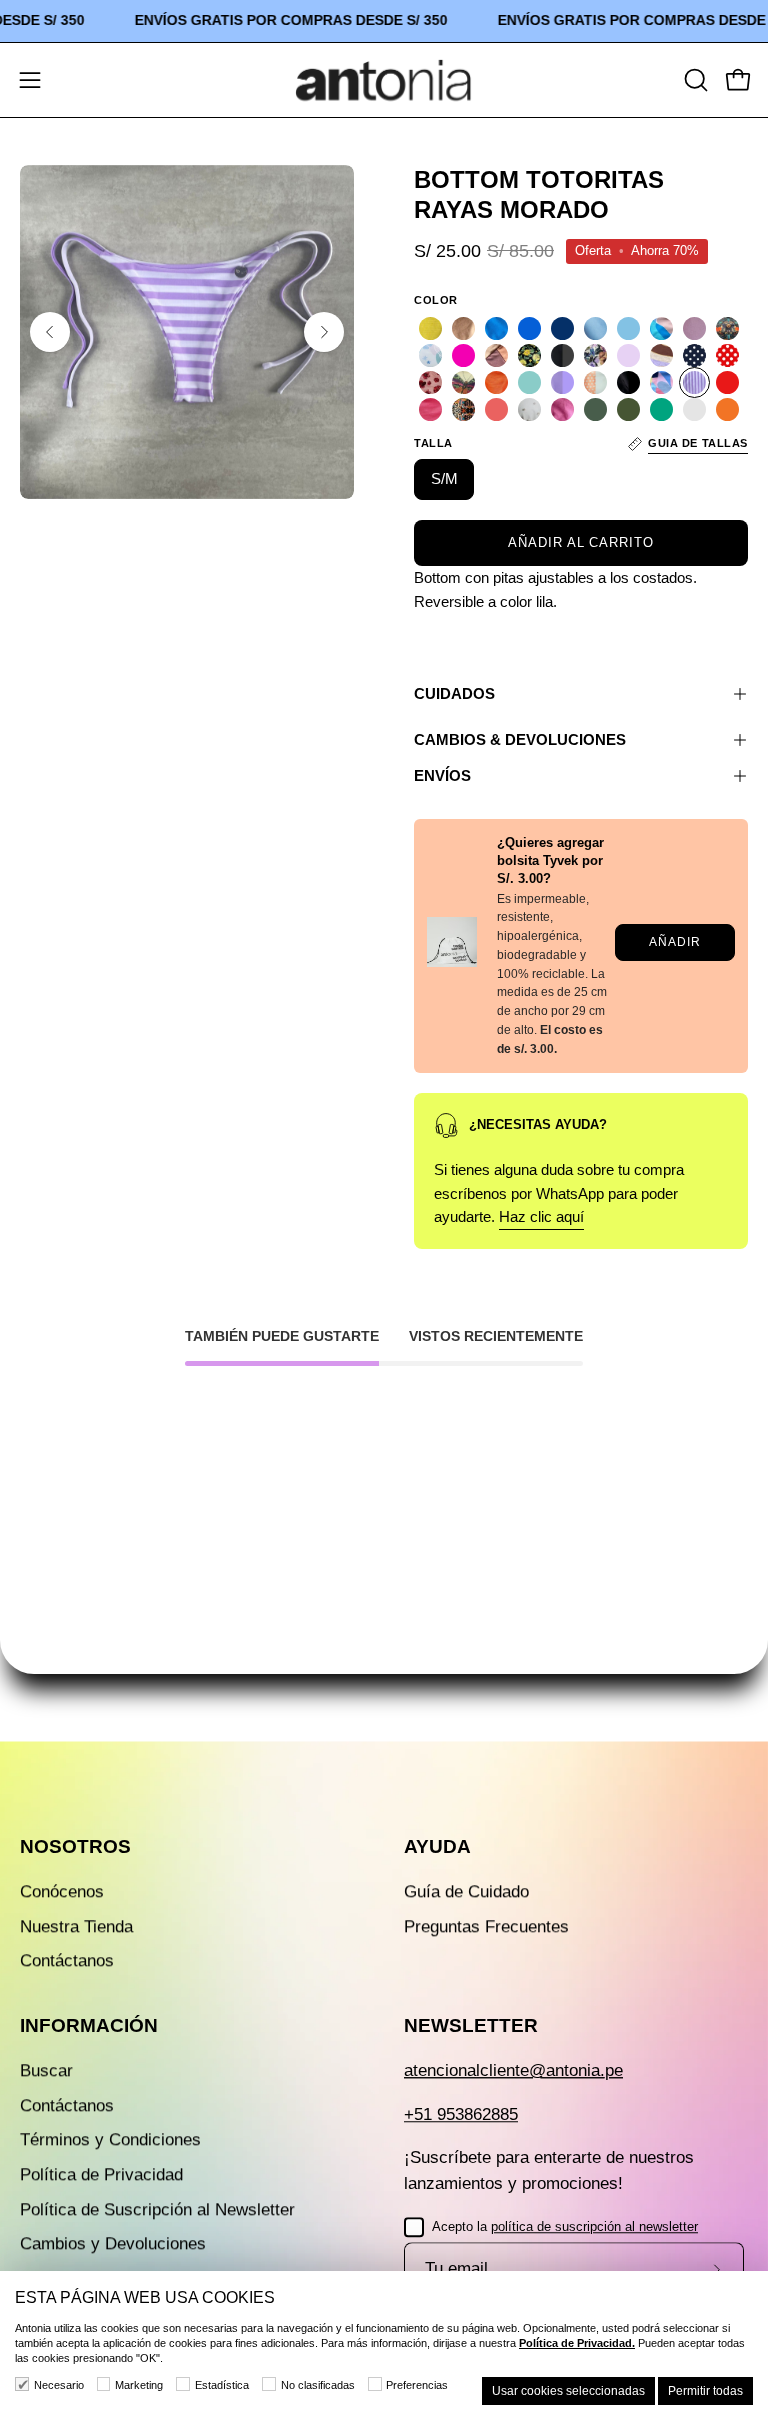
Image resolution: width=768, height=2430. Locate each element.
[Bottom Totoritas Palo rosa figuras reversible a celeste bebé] (661, 382)
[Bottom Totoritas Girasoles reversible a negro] (529, 355)
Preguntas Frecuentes (486, 1926)
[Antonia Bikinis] (384, 80)
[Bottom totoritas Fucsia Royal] (463, 355)
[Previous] (50, 332)
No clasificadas (318, 2385)
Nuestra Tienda (76, 1926)
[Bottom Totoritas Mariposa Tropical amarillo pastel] (463, 382)
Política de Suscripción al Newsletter (157, 2209)
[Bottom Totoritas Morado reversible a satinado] (562, 382)
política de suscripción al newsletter (594, 2226)
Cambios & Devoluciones (520, 739)
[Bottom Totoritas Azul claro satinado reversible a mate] (496, 328)
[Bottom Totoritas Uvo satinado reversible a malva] (562, 409)
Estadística (222, 2385)
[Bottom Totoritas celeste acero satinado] (595, 328)
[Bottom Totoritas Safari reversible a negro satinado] (463, 409)
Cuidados (454, 693)
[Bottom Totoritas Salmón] (496, 409)
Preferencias (417, 2385)
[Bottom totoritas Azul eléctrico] (529, 328)
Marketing (139, 2385)
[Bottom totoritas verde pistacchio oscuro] (694, 409)
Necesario (59, 2385)
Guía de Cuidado (466, 1891)
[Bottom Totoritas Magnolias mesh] (430, 382)
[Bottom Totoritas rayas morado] (694, 382)
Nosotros (75, 1846)
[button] (694, 80)
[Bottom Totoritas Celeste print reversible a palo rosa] (661, 328)
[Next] (324, 332)
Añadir (674, 942)
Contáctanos (67, 1961)
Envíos (442, 775)
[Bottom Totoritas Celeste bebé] (628, 328)
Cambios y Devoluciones (113, 2244)
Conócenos (62, 1891)
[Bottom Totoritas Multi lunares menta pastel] (595, 382)
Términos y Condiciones (110, 2140)
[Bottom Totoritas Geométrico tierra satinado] (496, 355)
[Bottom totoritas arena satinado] (463, 328)
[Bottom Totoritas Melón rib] (496, 382)
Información (89, 2026)
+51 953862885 (461, 2114)
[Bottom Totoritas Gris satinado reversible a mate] (562, 355)
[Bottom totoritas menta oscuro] (529, 382)
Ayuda (437, 1846)
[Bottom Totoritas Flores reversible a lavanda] (430, 355)
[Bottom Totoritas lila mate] (628, 355)
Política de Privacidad (101, 2175)
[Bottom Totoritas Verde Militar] (595, 409)
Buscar (46, 2071)
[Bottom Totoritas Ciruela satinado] (694, 328)
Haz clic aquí (541, 1217)
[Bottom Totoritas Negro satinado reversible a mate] (628, 382)
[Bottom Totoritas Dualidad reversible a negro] (727, 328)
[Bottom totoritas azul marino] (562, 328)
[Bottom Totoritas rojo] (727, 382)
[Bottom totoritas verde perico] (661, 409)
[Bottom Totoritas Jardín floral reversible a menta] (595, 355)
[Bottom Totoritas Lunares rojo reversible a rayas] (727, 355)
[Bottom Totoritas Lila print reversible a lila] (661, 355)
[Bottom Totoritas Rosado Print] (430, 409)
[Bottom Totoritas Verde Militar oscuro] (628, 409)
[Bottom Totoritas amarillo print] (430, 328)
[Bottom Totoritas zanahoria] (727, 409)
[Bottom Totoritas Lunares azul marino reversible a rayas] (694, 355)
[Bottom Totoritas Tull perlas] (529, 409)
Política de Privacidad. (577, 2343)
